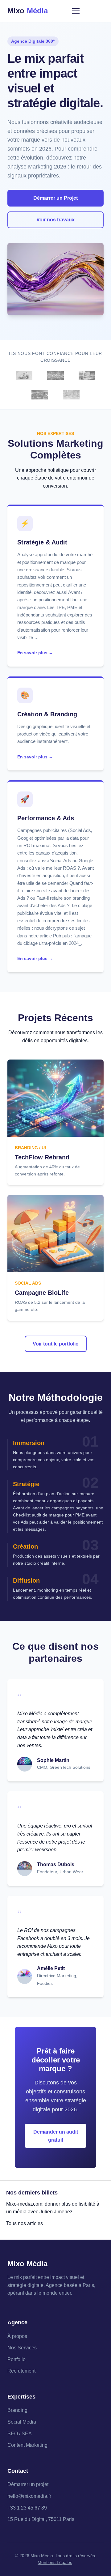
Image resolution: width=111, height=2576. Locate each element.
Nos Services (22, 2348)
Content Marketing (27, 2445)
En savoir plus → (35, 653)
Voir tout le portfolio (56, 1344)
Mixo (28, 11)
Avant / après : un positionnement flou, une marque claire (52, 600)
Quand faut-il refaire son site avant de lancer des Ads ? (55, 891)
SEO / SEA (20, 2434)
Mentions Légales (55, 2562)
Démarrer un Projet (55, 198)
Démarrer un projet (28, 2484)
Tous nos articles (25, 2223)
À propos (17, 2336)
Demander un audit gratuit (56, 2136)
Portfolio (16, 2359)
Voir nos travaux (55, 220)
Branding (17, 2410)
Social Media (22, 2422)
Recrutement (21, 2371)
